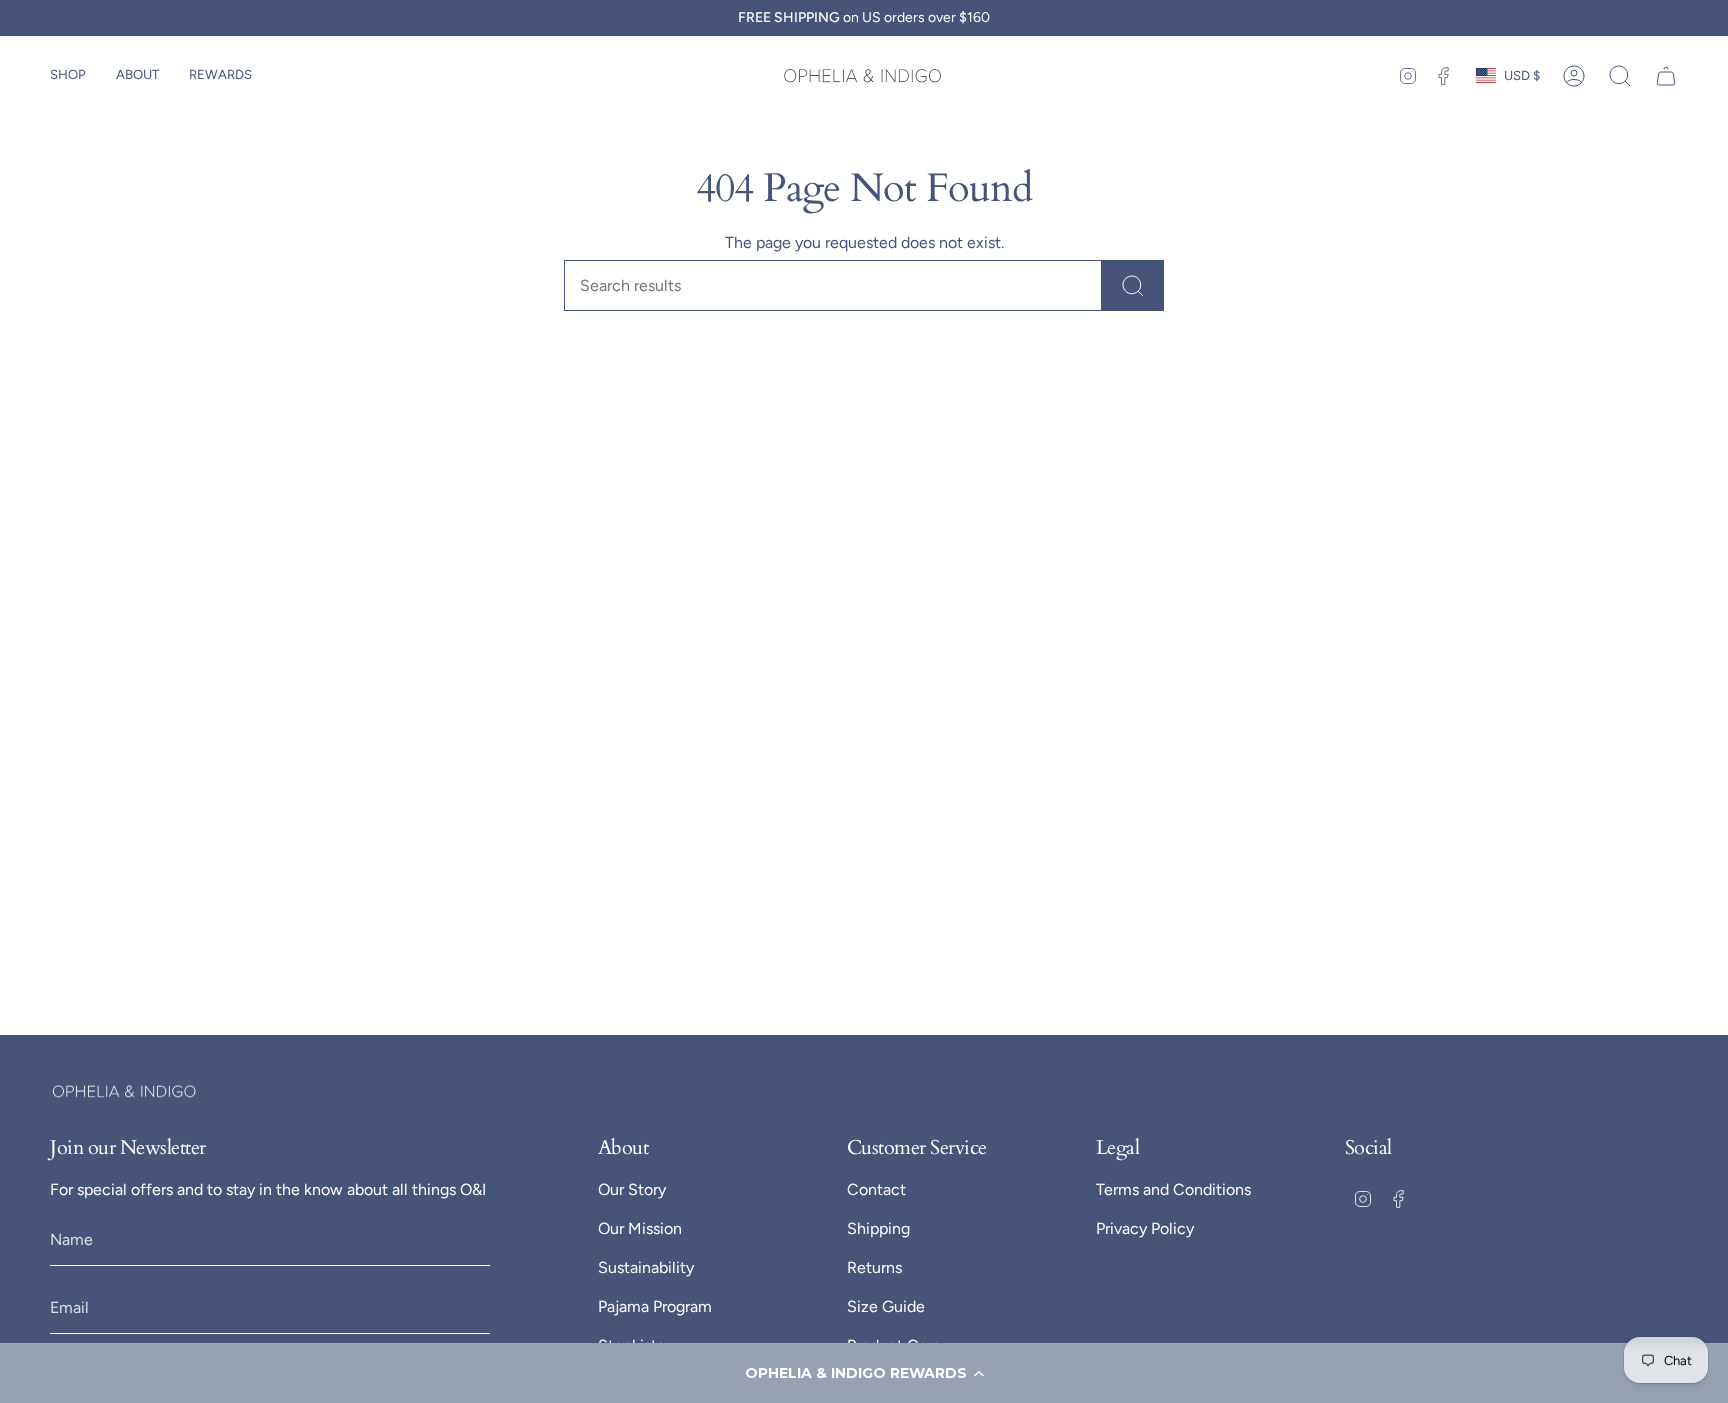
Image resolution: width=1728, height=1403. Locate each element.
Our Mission (640, 1228)
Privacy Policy (1145, 1228)
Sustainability (646, 1267)
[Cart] (1666, 76)
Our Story (632, 1189)
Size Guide (886, 1306)
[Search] (1133, 285)
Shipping (878, 1228)
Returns (874, 1267)
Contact (876, 1189)
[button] (864, 1373)
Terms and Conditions (1173, 1189)
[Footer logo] (125, 1091)
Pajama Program (655, 1306)
